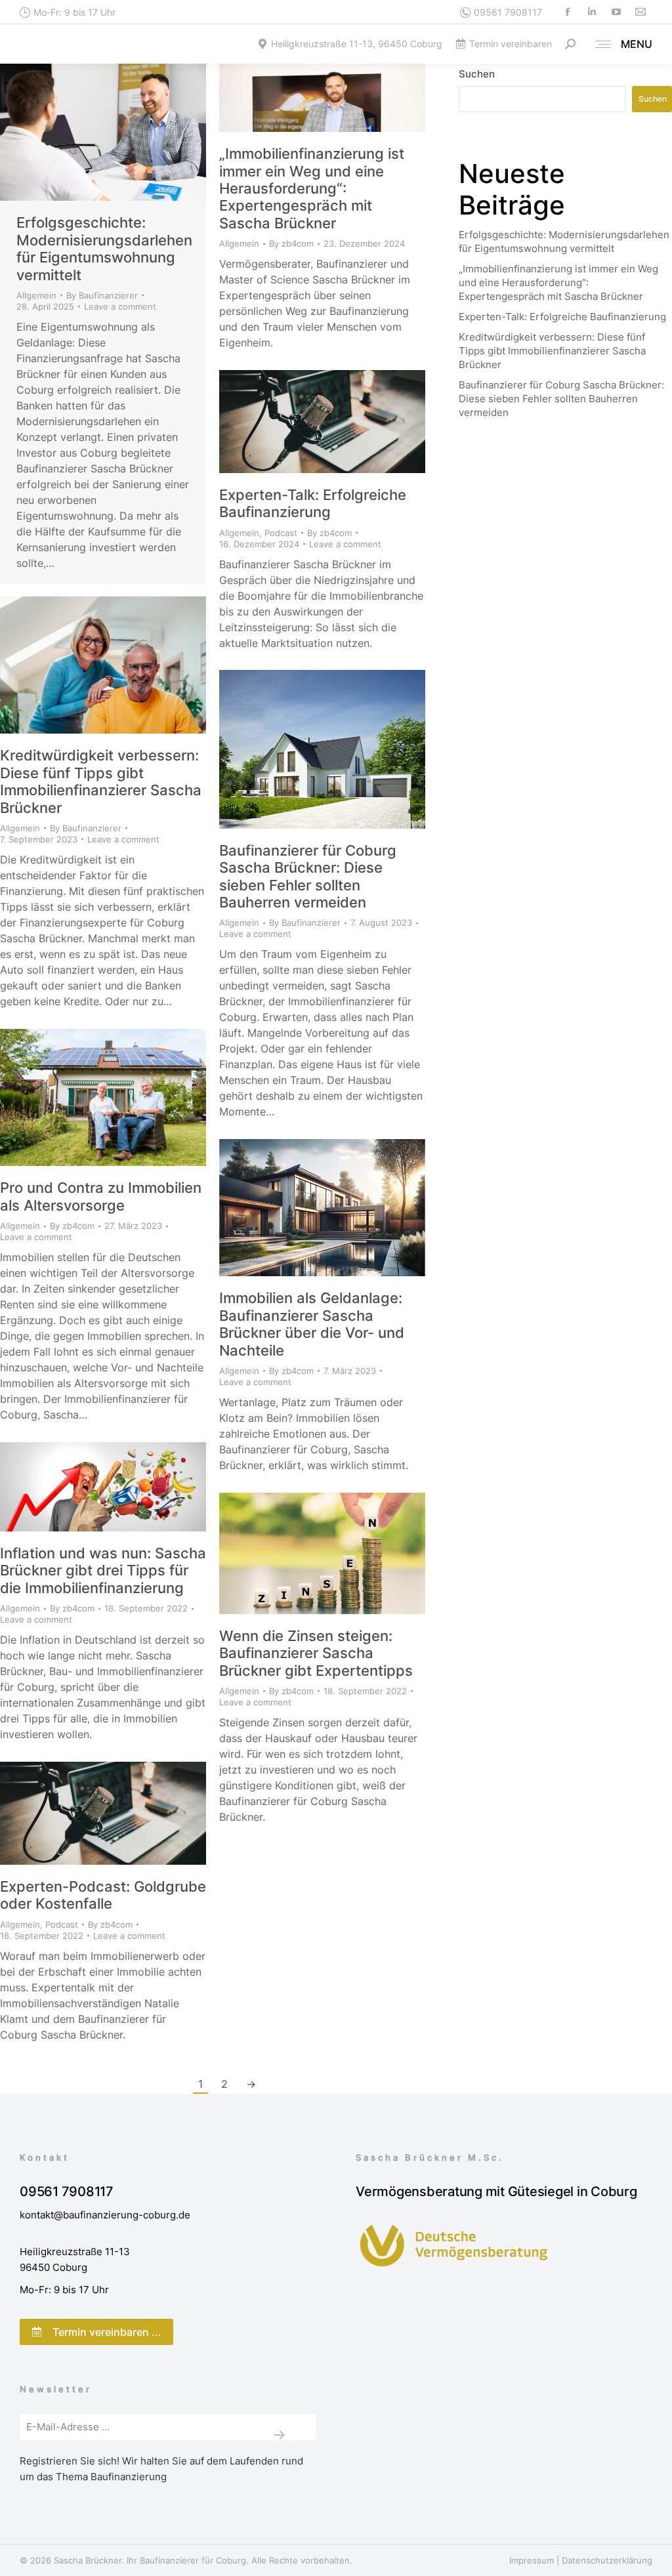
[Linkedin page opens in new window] (592, 12)
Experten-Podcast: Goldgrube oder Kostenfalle (103, 1895)
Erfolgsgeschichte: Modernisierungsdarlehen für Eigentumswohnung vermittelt (104, 248)
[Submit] (279, 2435)
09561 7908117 (508, 12)
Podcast (281, 533)
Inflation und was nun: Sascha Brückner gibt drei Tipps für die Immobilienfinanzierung (103, 1570)
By (102, 295)
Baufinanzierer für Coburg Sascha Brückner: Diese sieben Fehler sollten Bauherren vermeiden (308, 876)
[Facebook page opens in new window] (567, 12)
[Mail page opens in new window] (640, 12)
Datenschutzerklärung (607, 2560)
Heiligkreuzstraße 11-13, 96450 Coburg (357, 44)
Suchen (477, 74)
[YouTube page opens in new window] (616, 12)
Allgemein (36, 295)
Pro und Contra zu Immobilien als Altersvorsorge (101, 1196)
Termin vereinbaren (511, 44)
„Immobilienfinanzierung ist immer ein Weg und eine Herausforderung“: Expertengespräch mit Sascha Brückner (312, 188)
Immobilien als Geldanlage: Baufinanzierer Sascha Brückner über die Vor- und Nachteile (312, 1324)
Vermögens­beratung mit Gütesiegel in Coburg (496, 2192)
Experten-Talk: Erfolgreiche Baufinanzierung (313, 503)
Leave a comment (120, 306)
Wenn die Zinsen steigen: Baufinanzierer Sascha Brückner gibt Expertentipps (316, 1653)
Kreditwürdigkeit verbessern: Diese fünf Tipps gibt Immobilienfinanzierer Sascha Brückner (101, 781)
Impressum (532, 2560)
